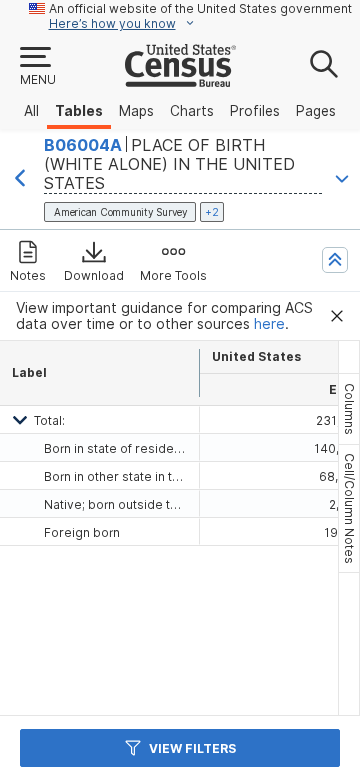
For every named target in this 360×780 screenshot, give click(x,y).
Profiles (255, 111)
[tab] (349, 409)
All (31, 111)
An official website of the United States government (200, 8)
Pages (316, 111)
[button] (37, 67)
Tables (79, 111)
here (269, 324)
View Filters (192, 748)
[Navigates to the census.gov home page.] (180, 79)
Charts (192, 111)
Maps (136, 111)
